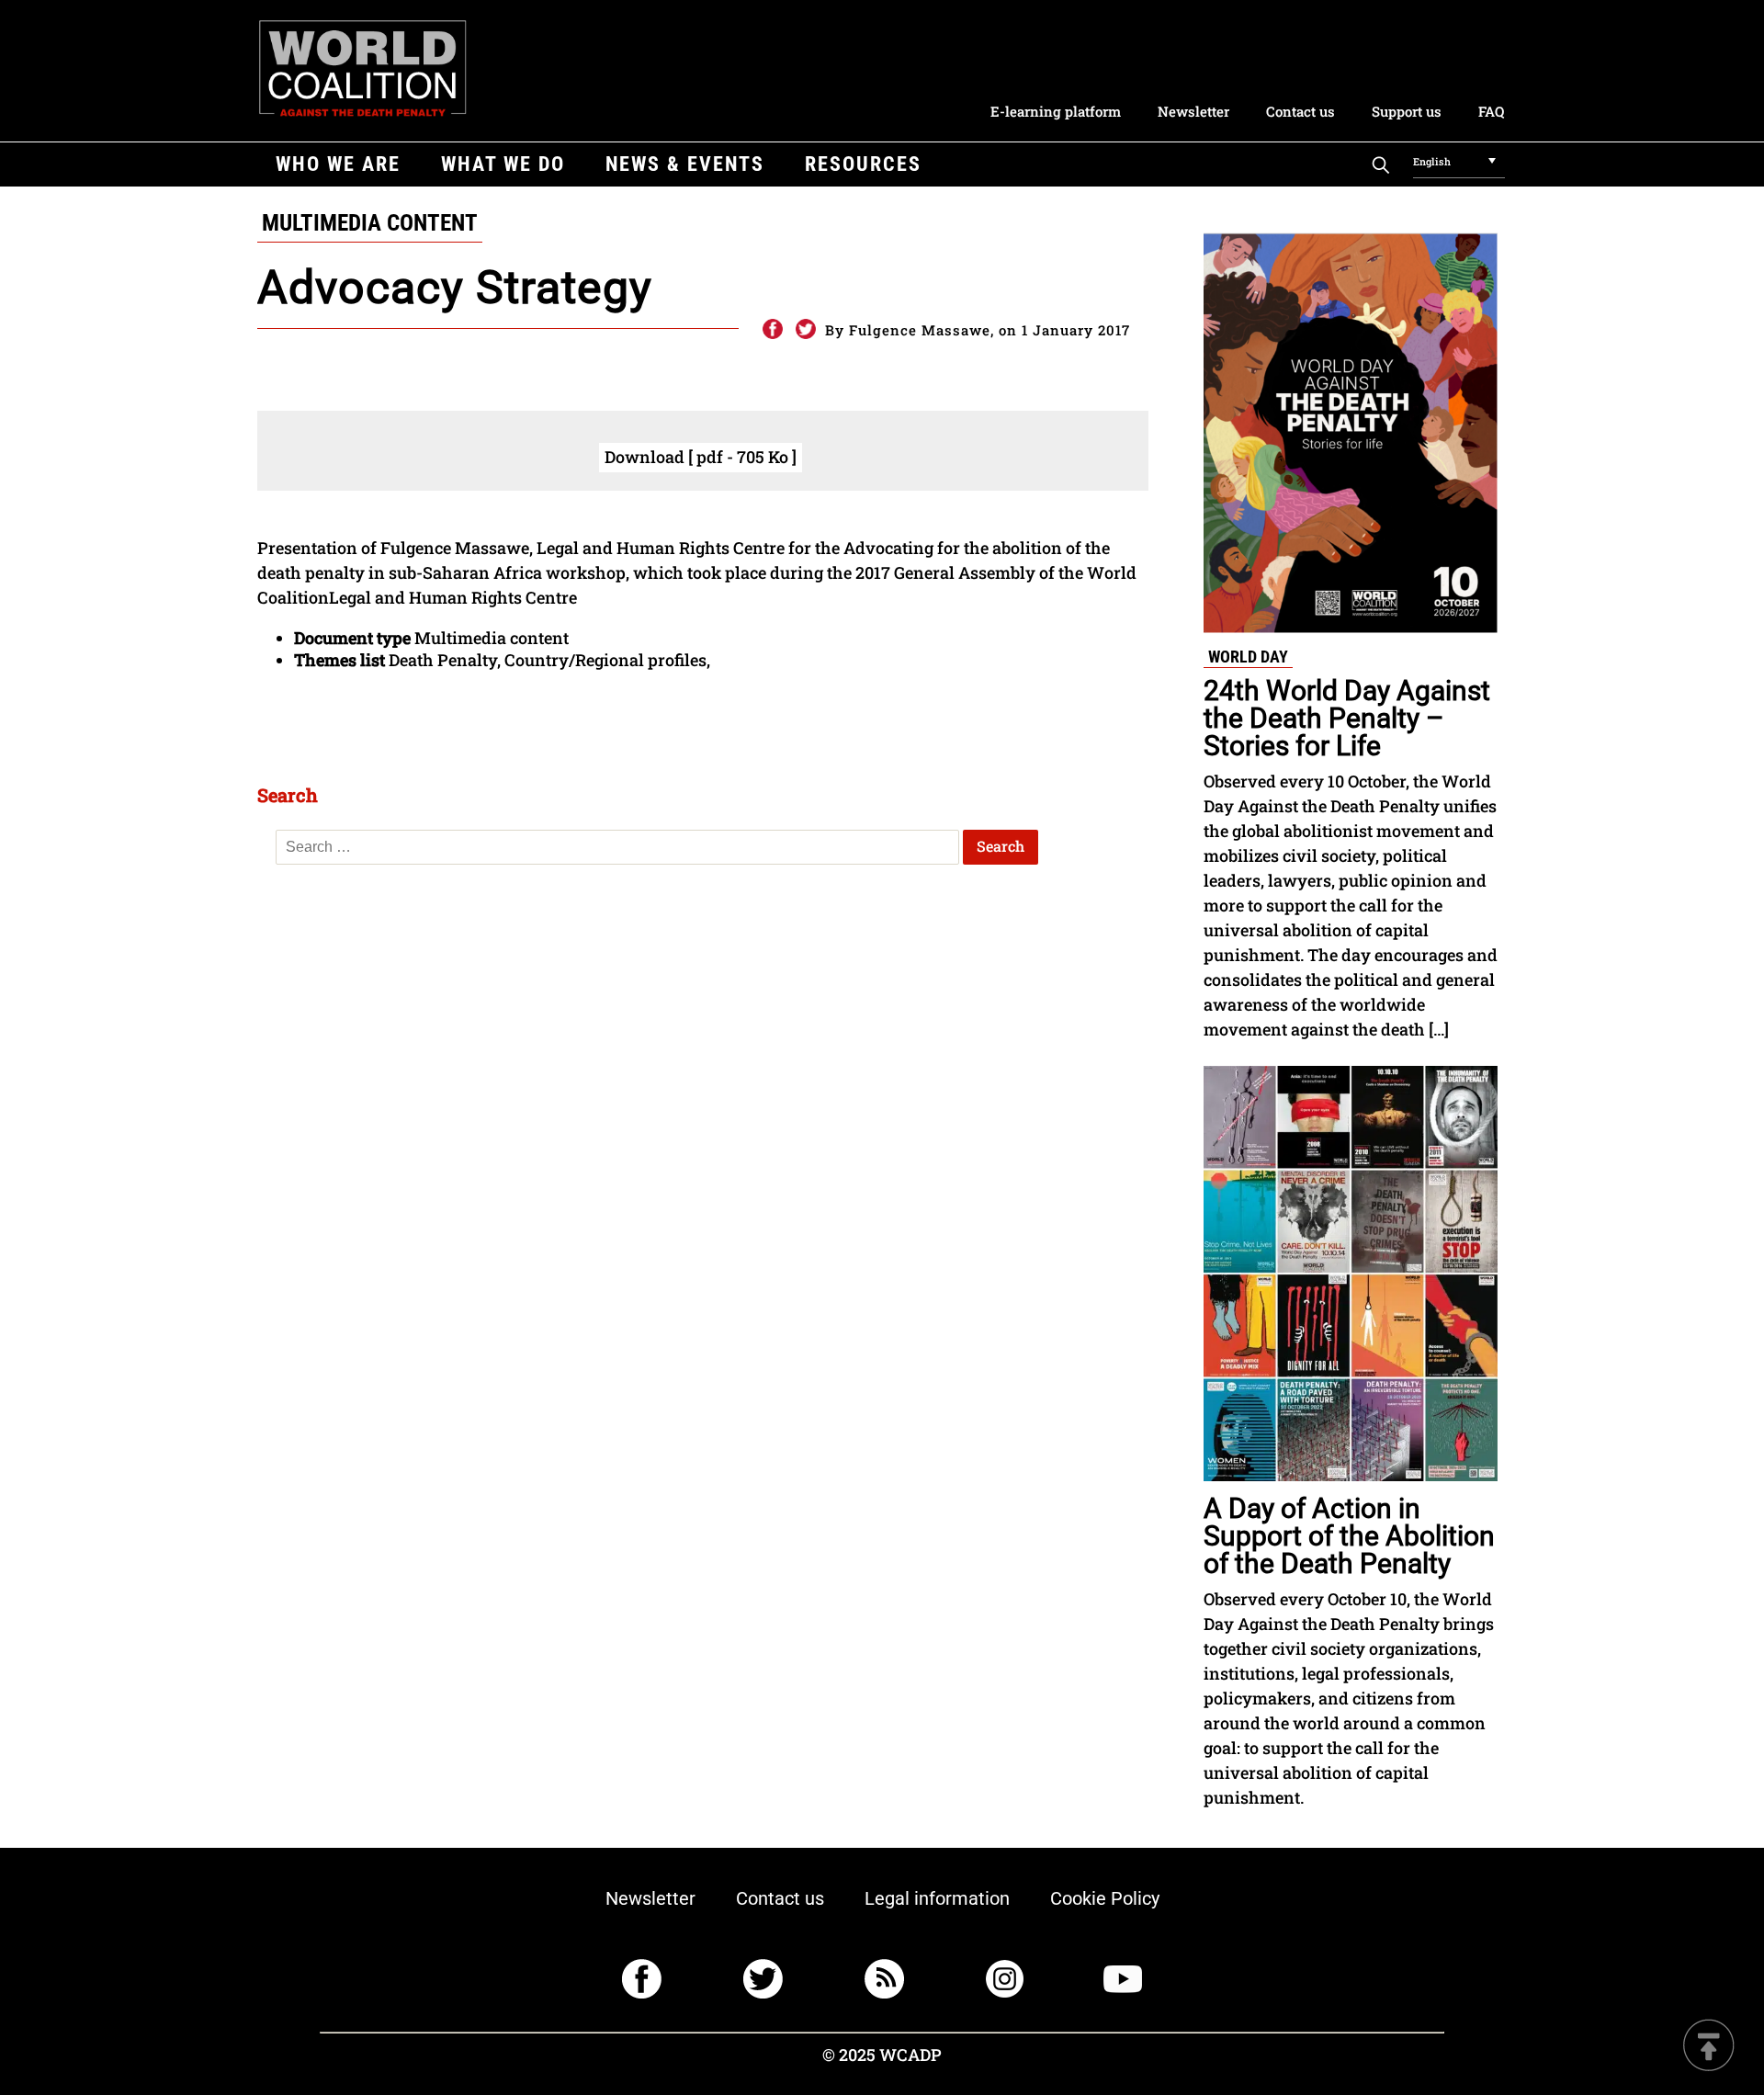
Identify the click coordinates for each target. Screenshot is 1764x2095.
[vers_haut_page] (1709, 2047)
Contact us (1300, 111)
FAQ (1491, 111)
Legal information (937, 1898)
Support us (1407, 111)
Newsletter (1193, 111)
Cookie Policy (1105, 1898)
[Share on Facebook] (772, 330)
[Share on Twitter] (806, 330)
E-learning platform (1056, 111)
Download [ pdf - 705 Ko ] (701, 457)
